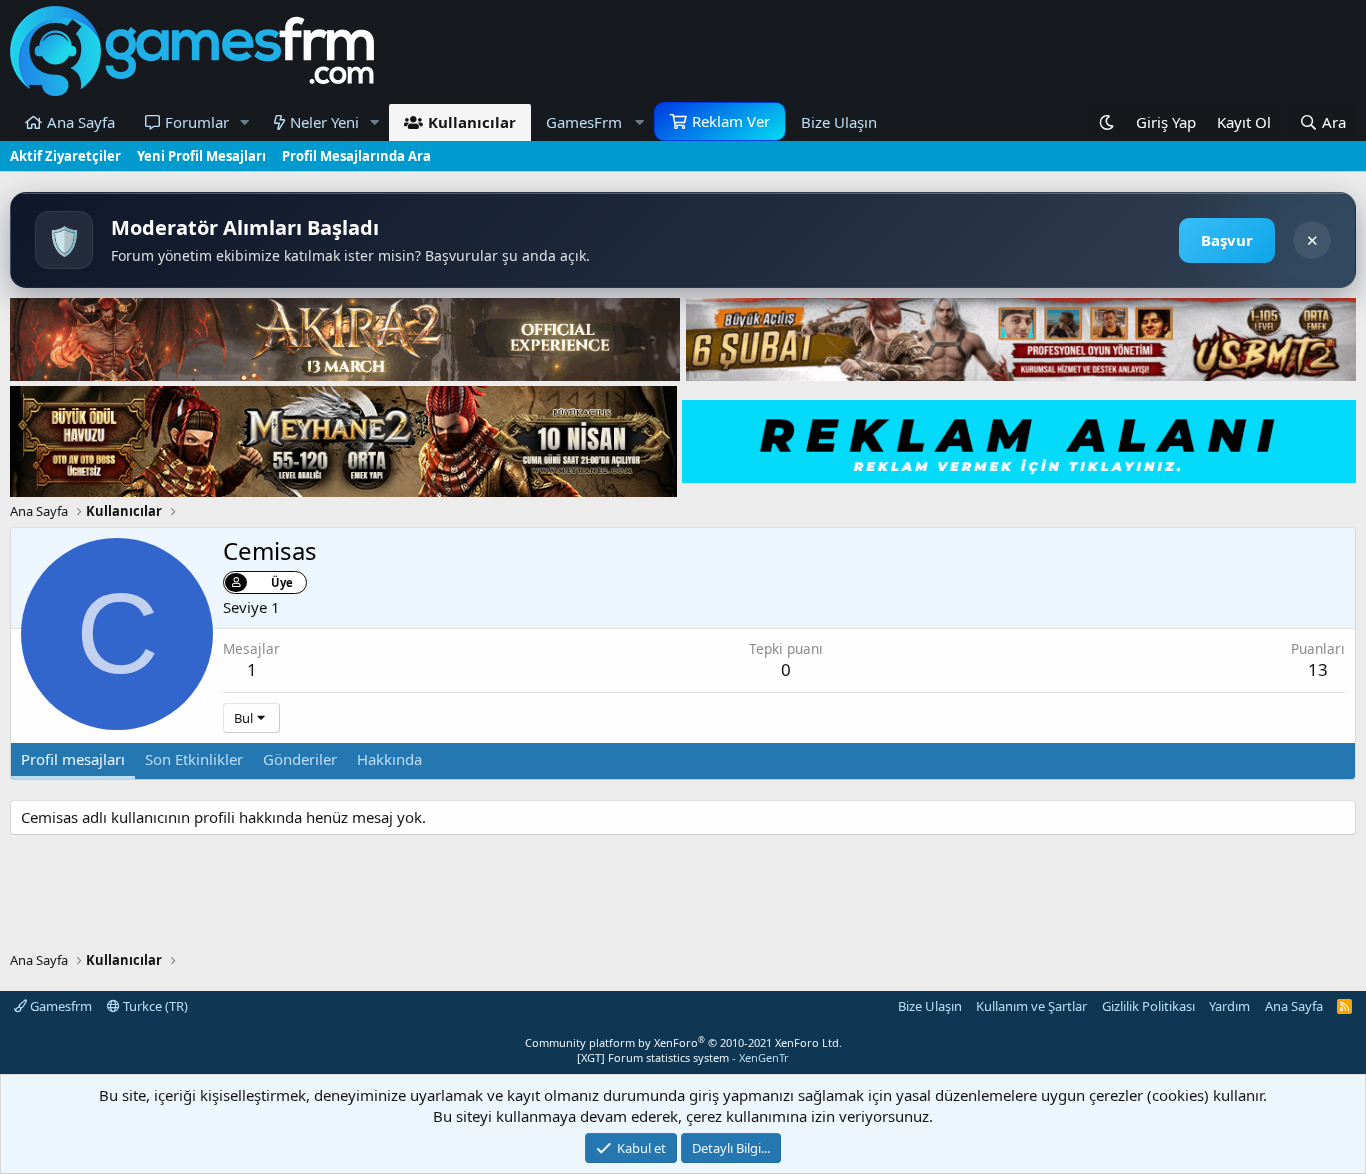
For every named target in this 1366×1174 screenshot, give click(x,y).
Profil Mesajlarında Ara (356, 156)
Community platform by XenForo (683, 1042)
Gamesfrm (59, 1006)
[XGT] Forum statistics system (683, 1057)
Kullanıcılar (472, 122)
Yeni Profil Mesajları (201, 156)
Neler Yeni (324, 122)
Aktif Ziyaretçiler (65, 156)
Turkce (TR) (154, 1006)
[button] (245, 122)
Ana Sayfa (81, 122)
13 (1318, 669)
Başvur (1227, 240)
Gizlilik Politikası (1148, 1006)
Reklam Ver (731, 121)
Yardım (1229, 1006)
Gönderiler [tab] (300, 759)
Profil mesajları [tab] (73, 759)
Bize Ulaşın (839, 122)
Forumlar (197, 122)
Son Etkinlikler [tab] (194, 759)
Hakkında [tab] (389, 759)
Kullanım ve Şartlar (1031, 1006)
